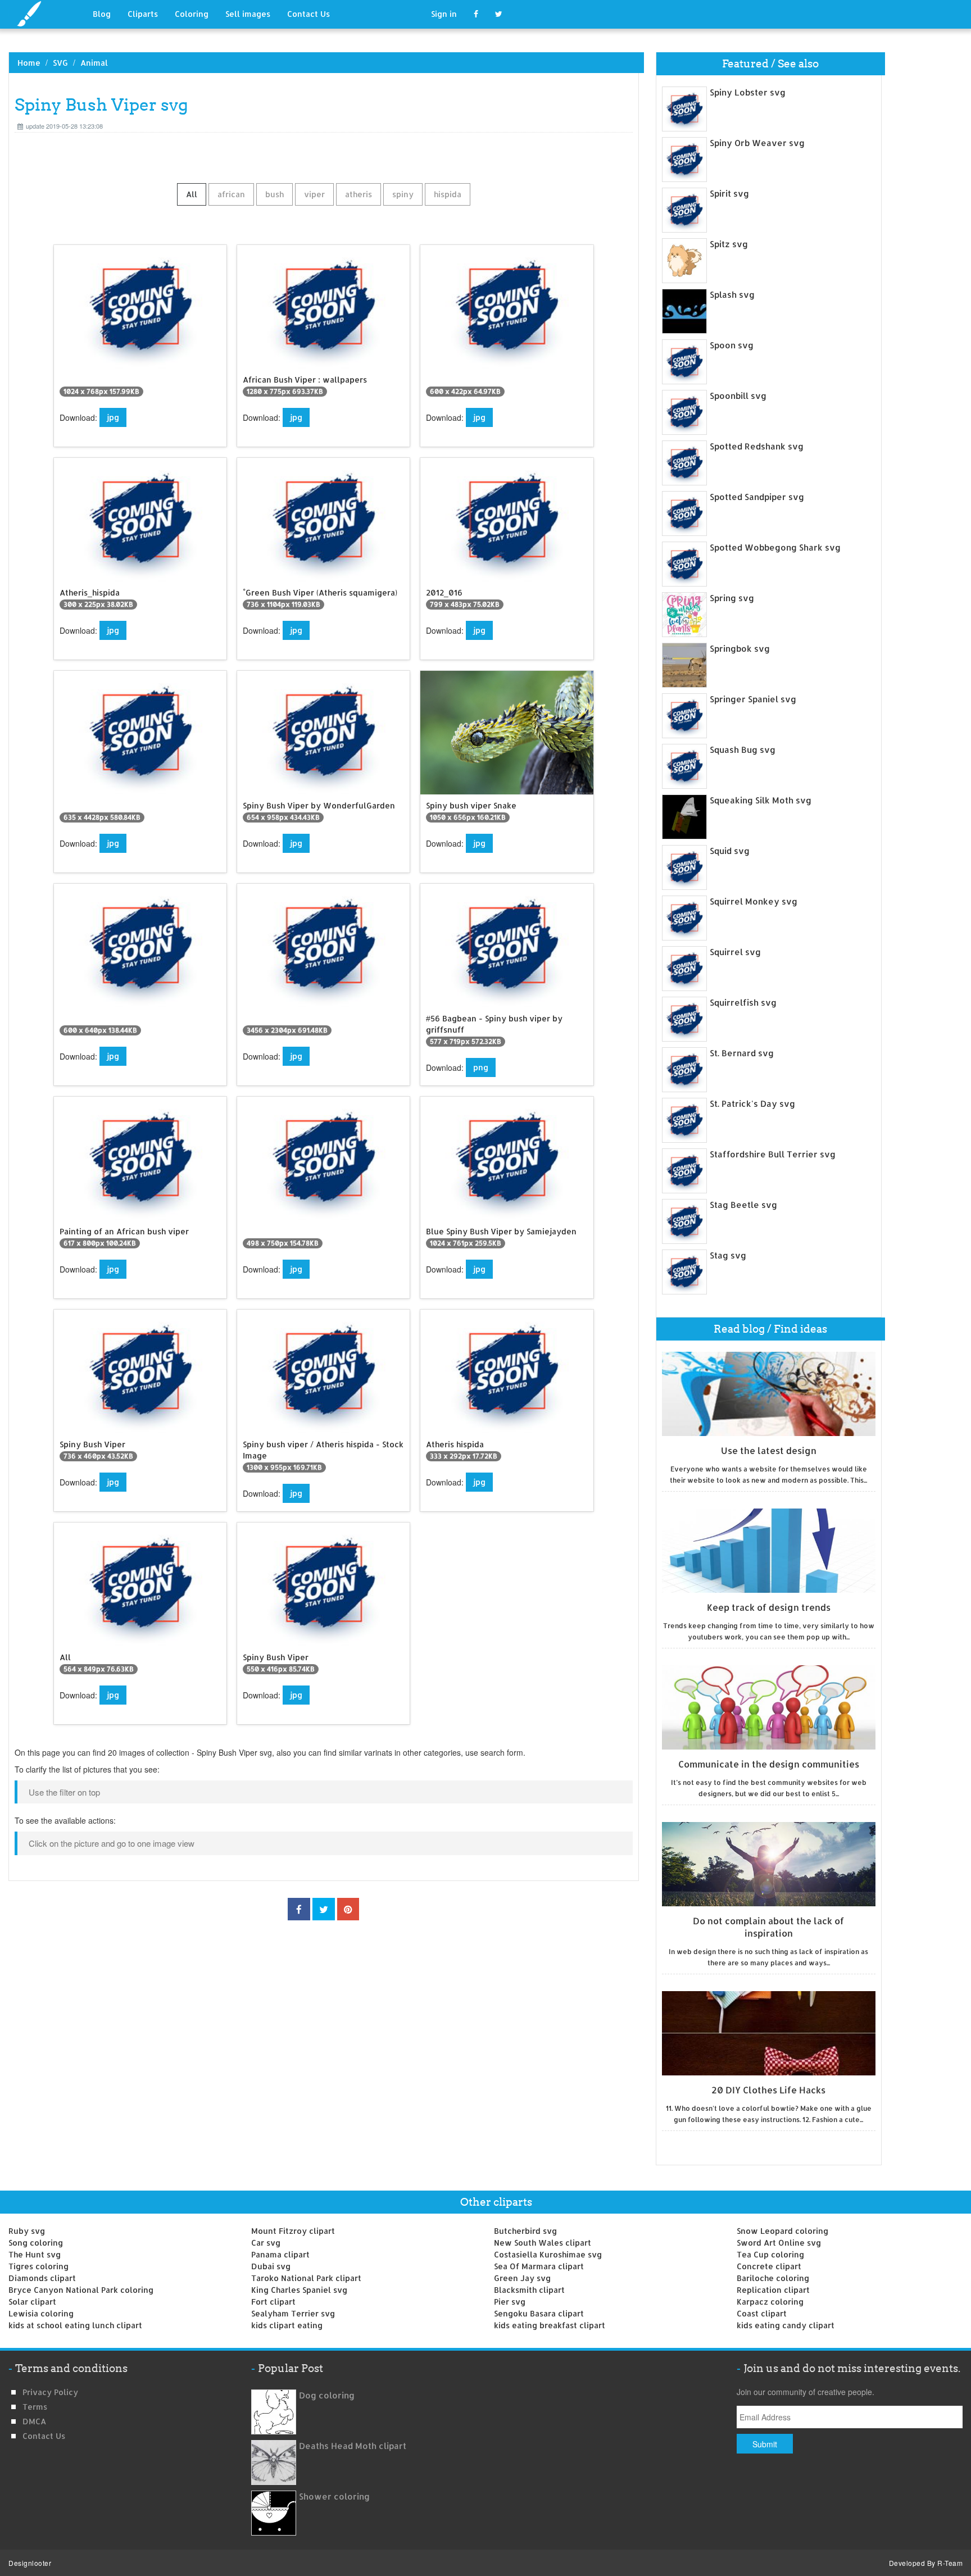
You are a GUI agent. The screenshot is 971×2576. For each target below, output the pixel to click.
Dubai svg (271, 2266)
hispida (448, 194)
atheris (359, 194)
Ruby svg (27, 2231)
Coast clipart (762, 2313)
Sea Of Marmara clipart (539, 2266)
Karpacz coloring (770, 2302)
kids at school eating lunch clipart (75, 2325)
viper (314, 194)
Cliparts (143, 14)
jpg (113, 417)
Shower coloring (334, 2497)
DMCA (34, 2421)
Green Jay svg (522, 2278)
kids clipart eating (287, 2325)
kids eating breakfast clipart (550, 2325)
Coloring (192, 14)
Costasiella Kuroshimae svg (548, 2254)
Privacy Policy (50, 2392)
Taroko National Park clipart (306, 2278)
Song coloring (36, 2243)
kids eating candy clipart (786, 2325)
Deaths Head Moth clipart (353, 2446)
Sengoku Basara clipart (539, 2313)
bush (274, 194)
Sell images (248, 14)
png (481, 1067)
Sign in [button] (444, 14)
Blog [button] (102, 14)
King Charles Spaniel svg (299, 2290)
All (192, 194)
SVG (60, 63)
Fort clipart (273, 2302)
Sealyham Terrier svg (293, 2313)
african (231, 194)
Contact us (44, 2436)
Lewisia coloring (41, 2313)
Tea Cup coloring (770, 2254)
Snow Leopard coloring (782, 2231)
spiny (403, 194)
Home (29, 63)
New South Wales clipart (543, 2243)
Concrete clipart (769, 2266)
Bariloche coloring (773, 2278)
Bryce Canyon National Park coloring (81, 2290)
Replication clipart (773, 2290)
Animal (94, 63)
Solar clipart (32, 2302)
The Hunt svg (35, 2254)
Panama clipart (280, 2254)
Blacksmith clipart (529, 2290)
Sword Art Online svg (779, 2243)
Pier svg (510, 2302)
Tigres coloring (38, 2266)
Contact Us (308, 14)
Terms (35, 2407)
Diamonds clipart (42, 2278)
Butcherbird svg (525, 2231)
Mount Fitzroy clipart (293, 2231)
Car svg (266, 2243)
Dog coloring (327, 2395)
